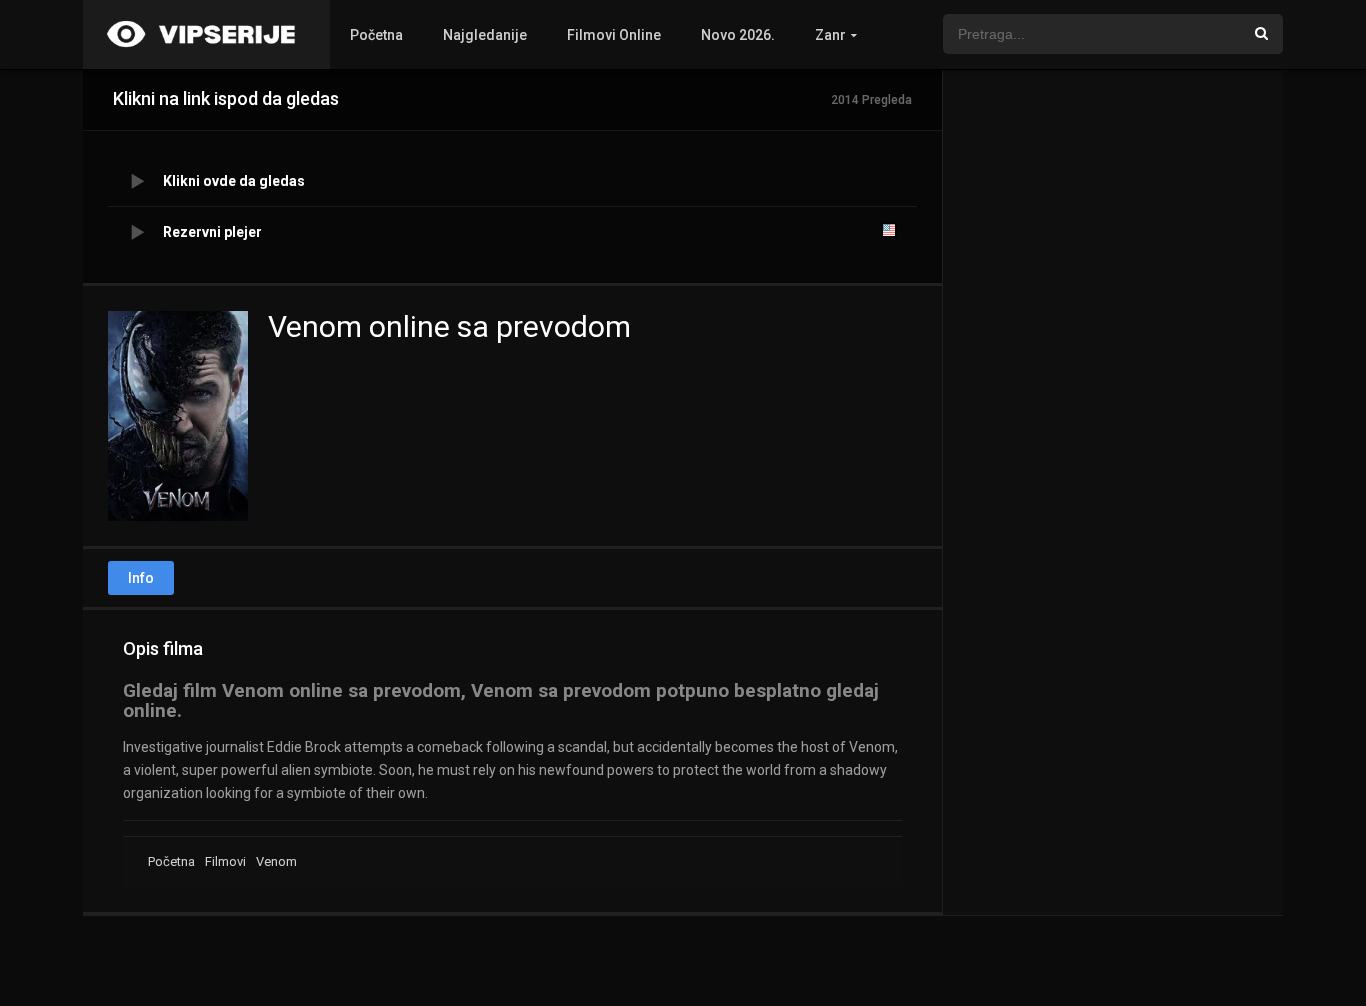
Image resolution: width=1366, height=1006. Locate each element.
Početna (376, 35)
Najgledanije (485, 35)
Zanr (830, 35)
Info (141, 578)
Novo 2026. (738, 35)
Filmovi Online (614, 35)
